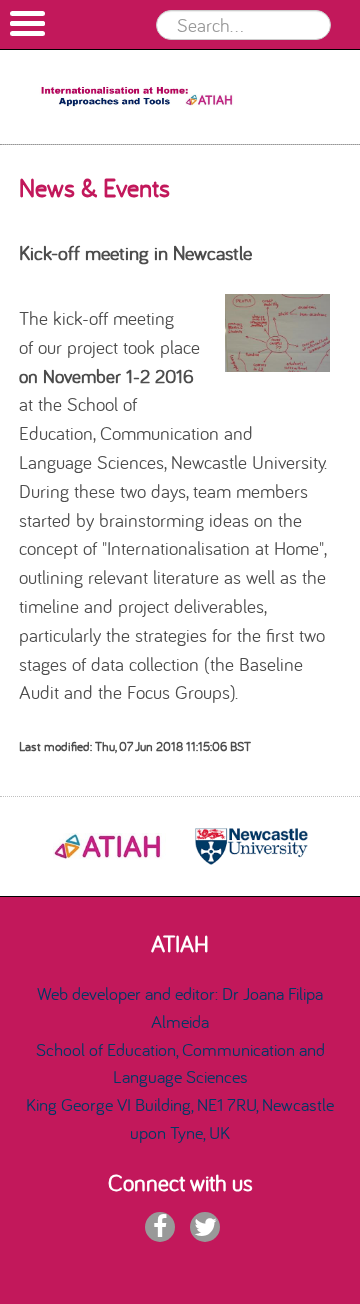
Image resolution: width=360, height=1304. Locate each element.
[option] (109, 846)
